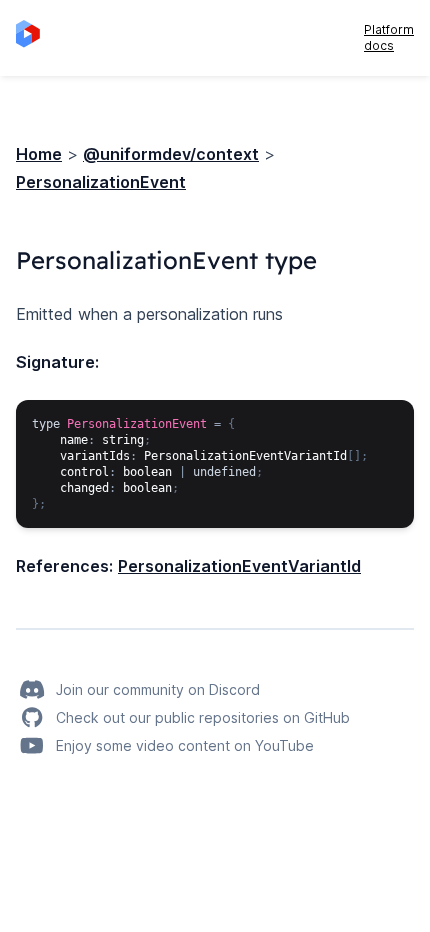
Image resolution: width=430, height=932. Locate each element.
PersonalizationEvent (101, 182)
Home (39, 154)
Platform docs (389, 37)
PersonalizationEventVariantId (239, 566)
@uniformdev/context (171, 154)
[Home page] (34, 38)
